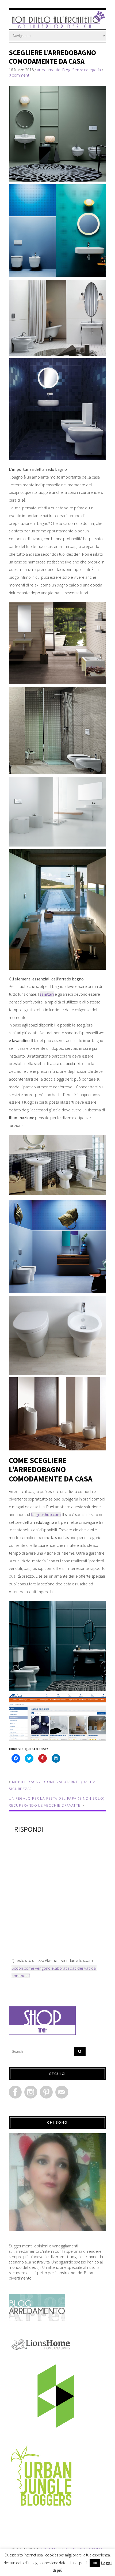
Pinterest (46, 2092)
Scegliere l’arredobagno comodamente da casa (52, 57)
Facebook (15, 2092)
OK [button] (95, 2563)
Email (62, 2092)
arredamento (49, 70)
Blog (66, 70)
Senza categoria (87, 70)
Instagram (31, 2092)
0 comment (19, 75)
